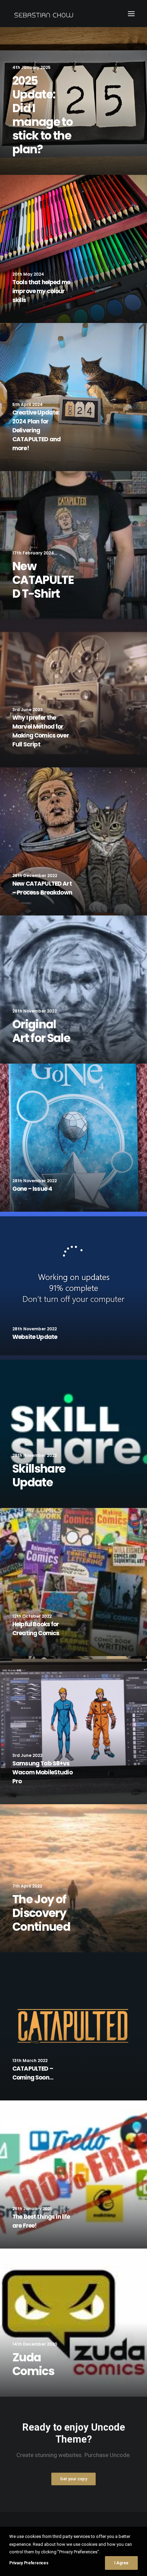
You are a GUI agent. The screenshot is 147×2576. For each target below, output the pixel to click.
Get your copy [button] (73, 2479)
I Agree (121, 2563)
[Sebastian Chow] (45, 14)
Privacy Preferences (29, 2563)
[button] (131, 14)
